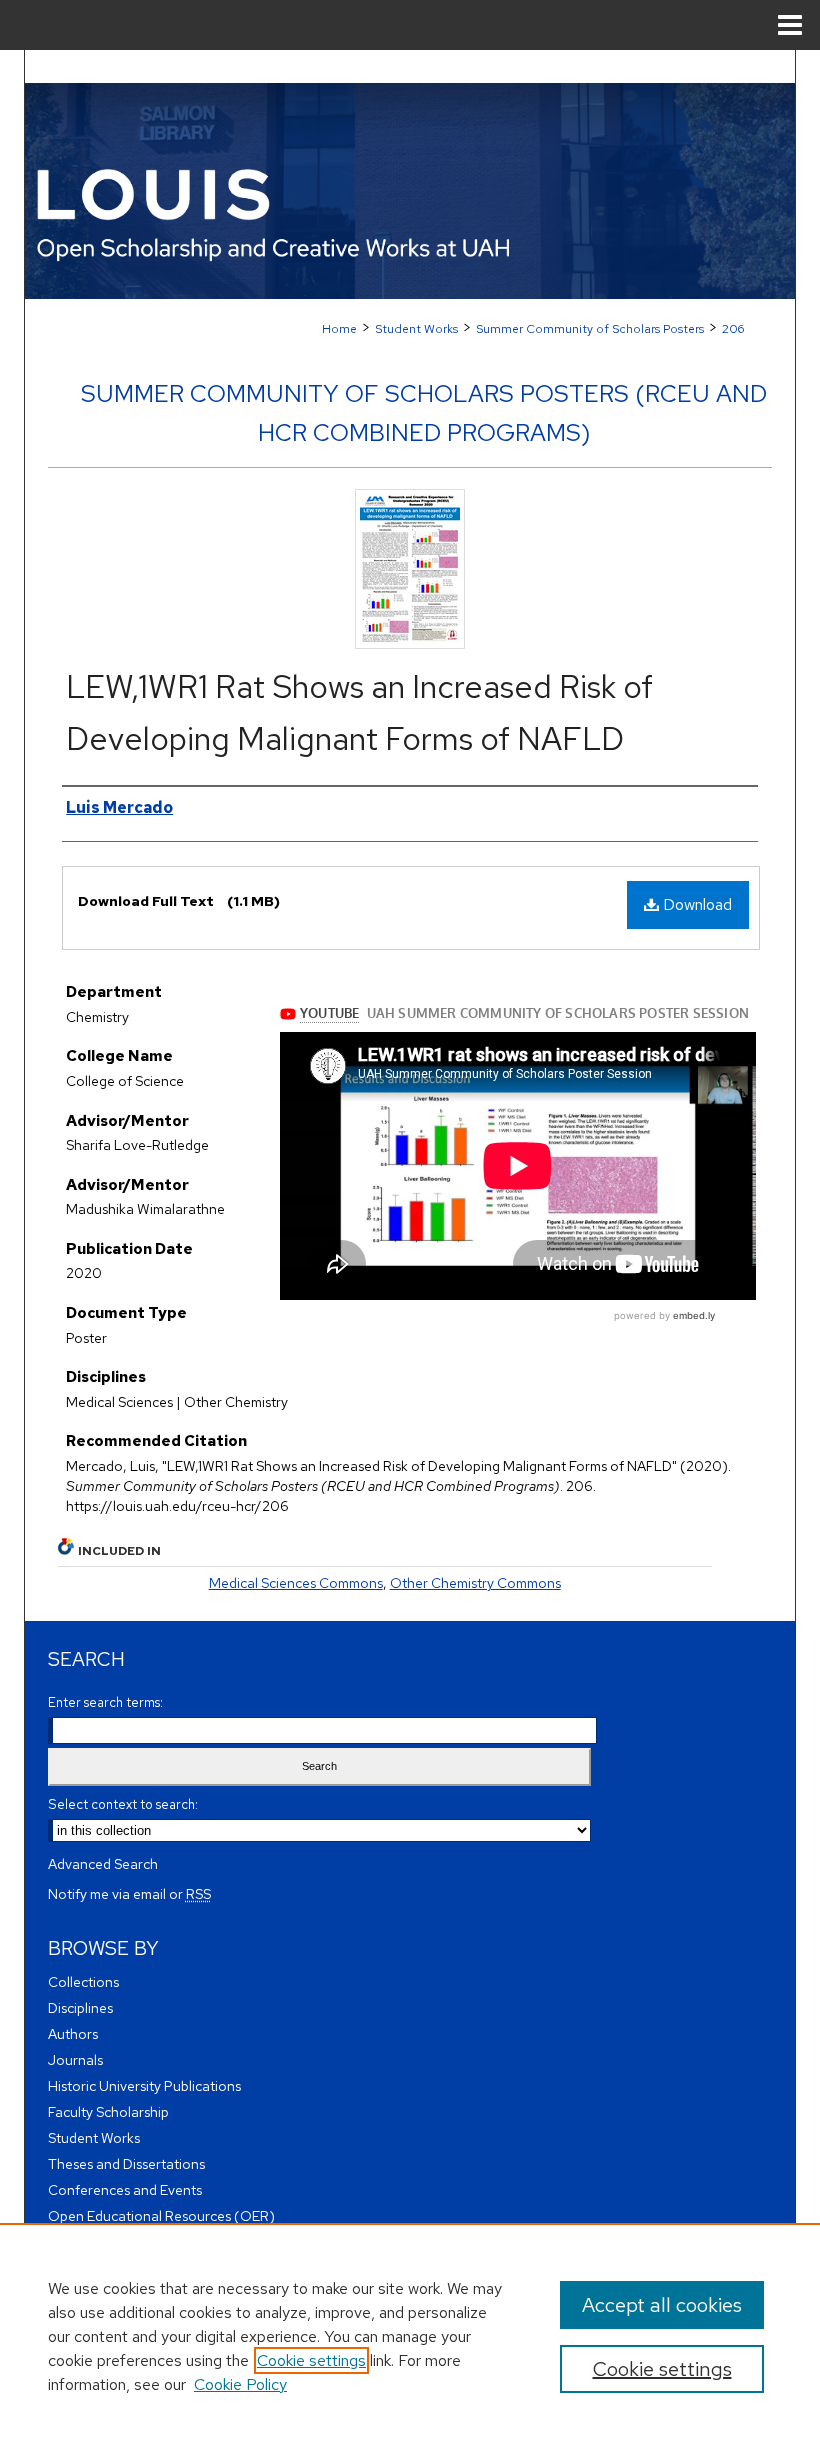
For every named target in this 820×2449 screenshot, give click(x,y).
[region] (410, 2336)
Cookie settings (311, 2360)
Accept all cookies (662, 2305)
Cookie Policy (240, 2384)
